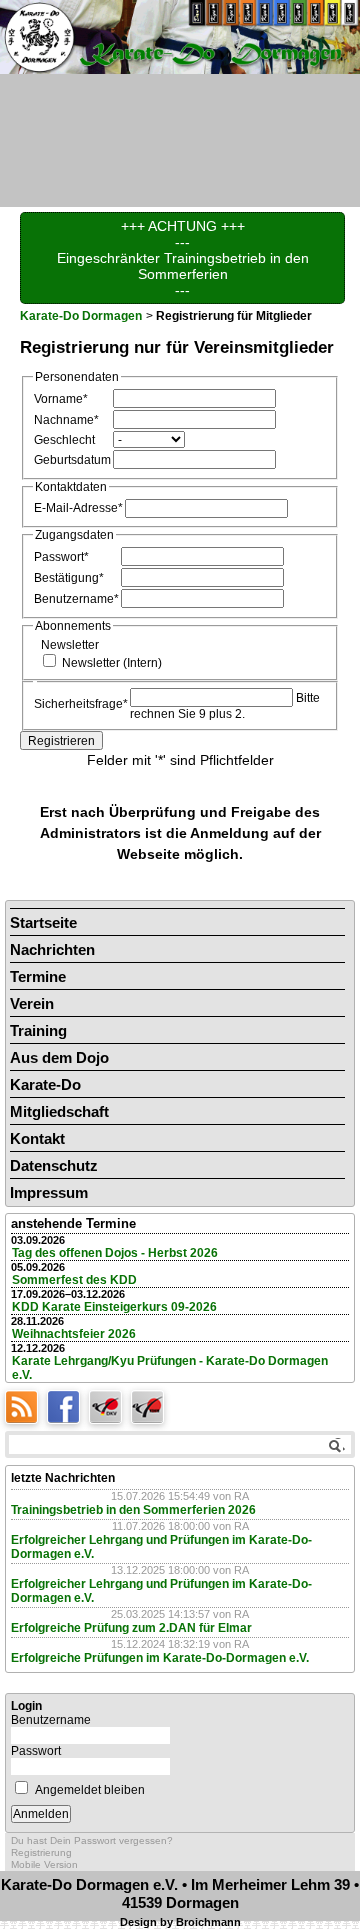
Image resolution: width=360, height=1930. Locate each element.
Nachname (66, 419)
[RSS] (26, 1405)
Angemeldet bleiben (90, 1790)
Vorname (61, 398)
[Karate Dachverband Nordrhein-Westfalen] (150, 1405)
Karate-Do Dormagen (81, 316)
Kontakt (37, 1138)
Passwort (61, 556)
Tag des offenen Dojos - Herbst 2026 (115, 1253)
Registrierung (41, 1852)
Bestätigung (69, 577)
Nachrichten (52, 949)
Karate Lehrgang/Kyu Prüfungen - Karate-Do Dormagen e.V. (170, 1368)
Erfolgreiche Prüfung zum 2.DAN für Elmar (131, 1628)
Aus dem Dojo (59, 1057)
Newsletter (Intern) (112, 662)
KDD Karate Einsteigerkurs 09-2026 (114, 1307)
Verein (32, 1003)
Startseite (43, 922)
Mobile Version (44, 1864)
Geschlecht (64, 439)
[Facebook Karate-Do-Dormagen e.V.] (68, 1405)
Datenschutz (54, 1165)
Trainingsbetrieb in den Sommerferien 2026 (133, 1510)
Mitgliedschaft (59, 1111)
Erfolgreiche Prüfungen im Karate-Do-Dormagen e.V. (160, 1658)
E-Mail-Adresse (78, 507)
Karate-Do (45, 1084)
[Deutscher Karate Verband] (110, 1405)
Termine (38, 976)
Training (38, 1030)
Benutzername (76, 598)
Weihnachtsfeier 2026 (74, 1334)
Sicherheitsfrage (81, 703)
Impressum (49, 1192)
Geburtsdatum (72, 459)
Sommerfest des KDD (74, 1280)
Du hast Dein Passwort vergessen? (92, 1840)
